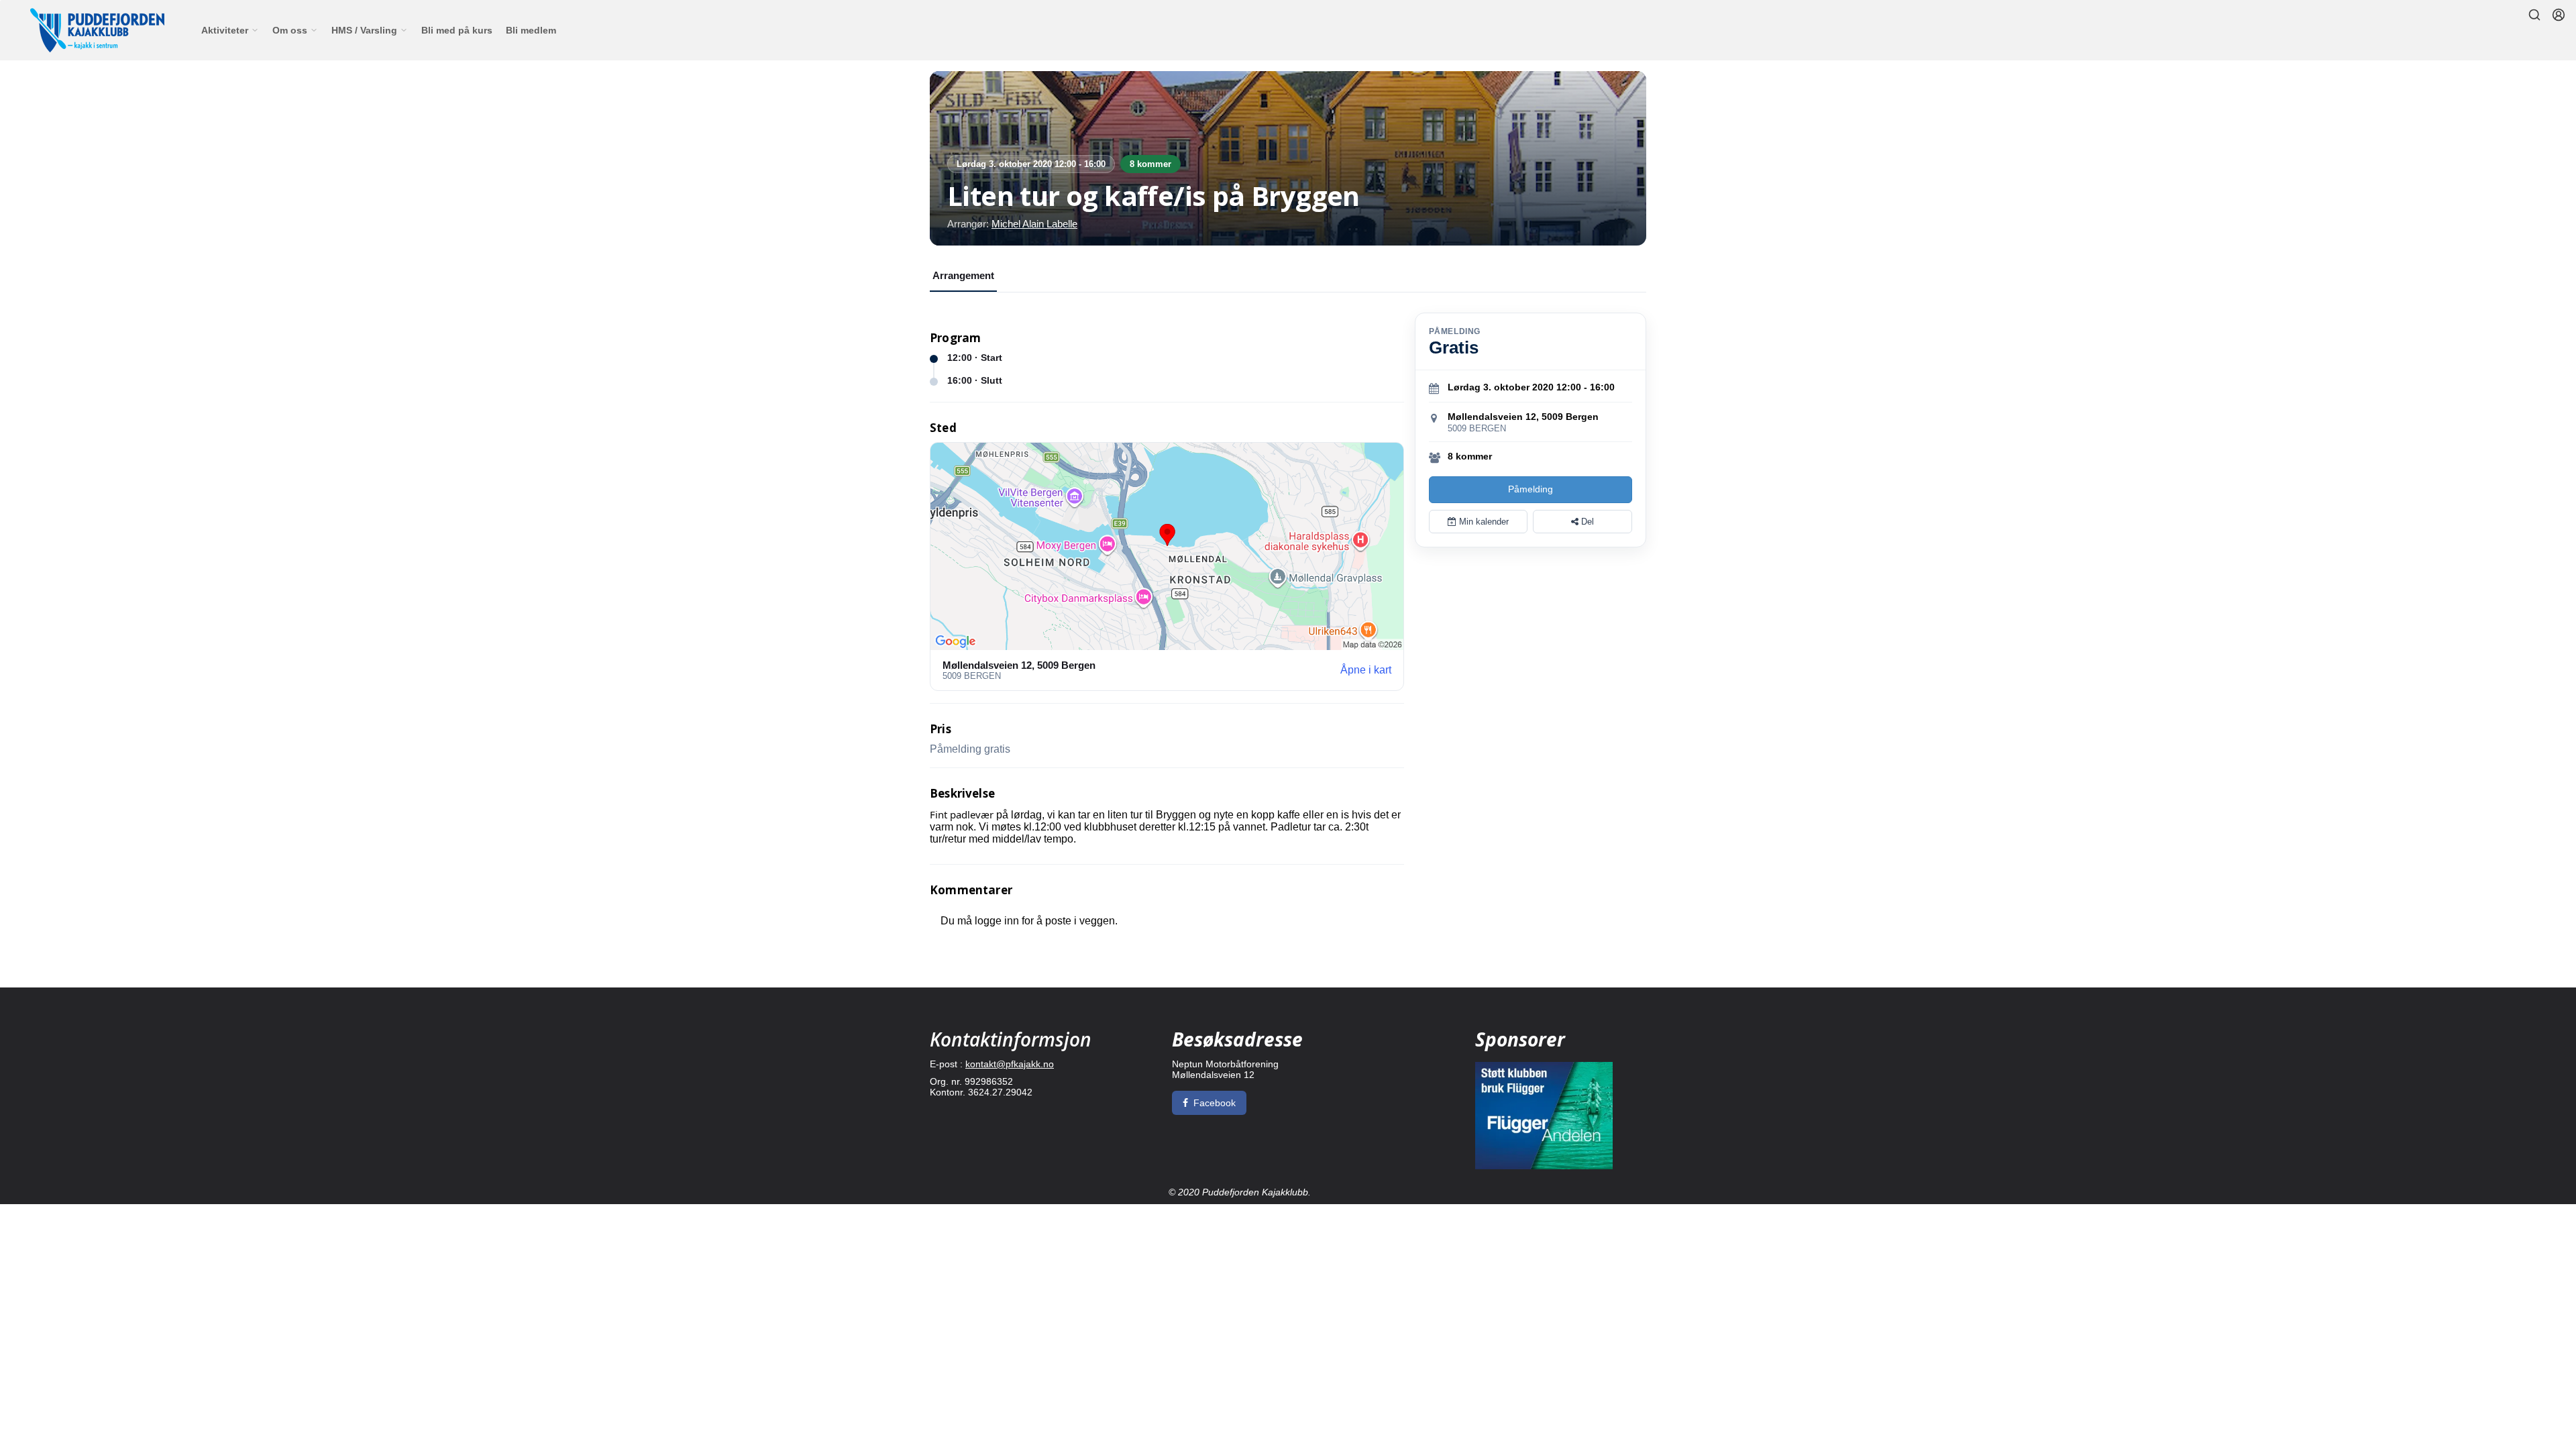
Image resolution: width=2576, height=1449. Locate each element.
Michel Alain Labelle (1034, 224)
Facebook (1215, 1103)
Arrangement (963, 275)
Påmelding (1531, 489)
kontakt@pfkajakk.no (1010, 1064)
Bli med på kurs (457, 30)
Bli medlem (531, 30)
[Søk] (2534, 15)
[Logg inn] (2559, 15)
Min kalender (1483, 522)
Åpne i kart (1366, 670)
